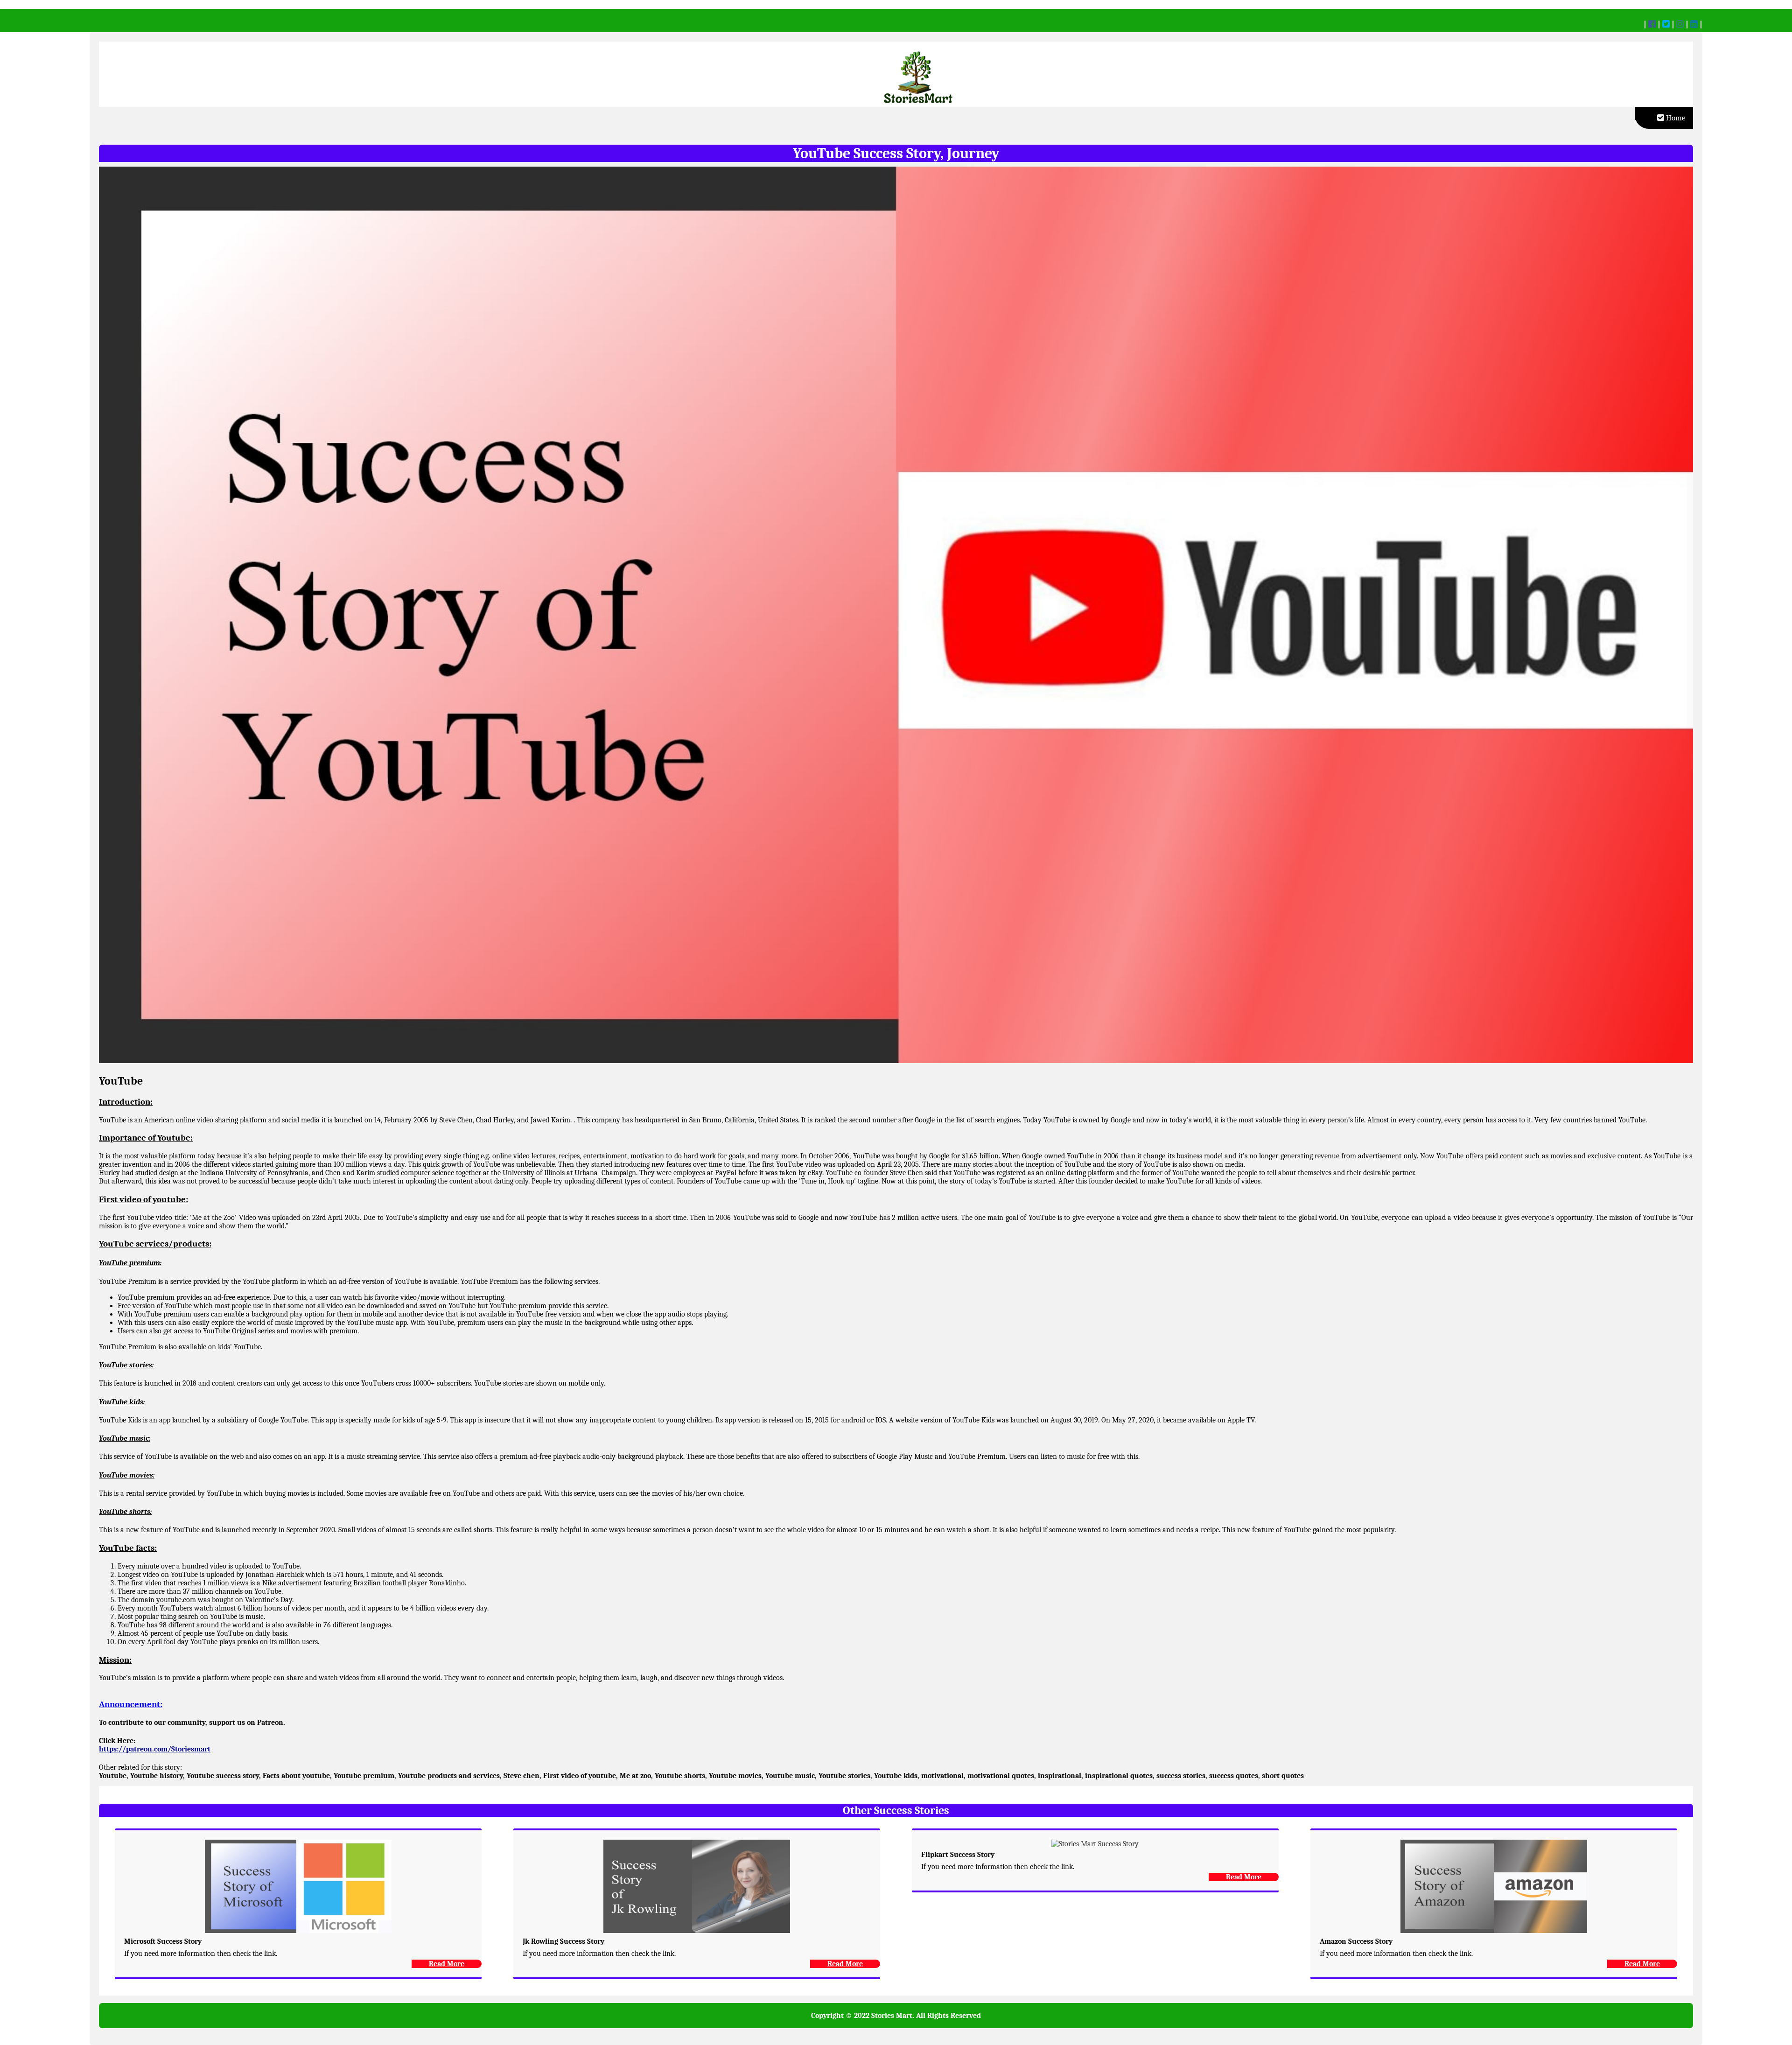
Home (1675, 118)
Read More (447, 1964)
